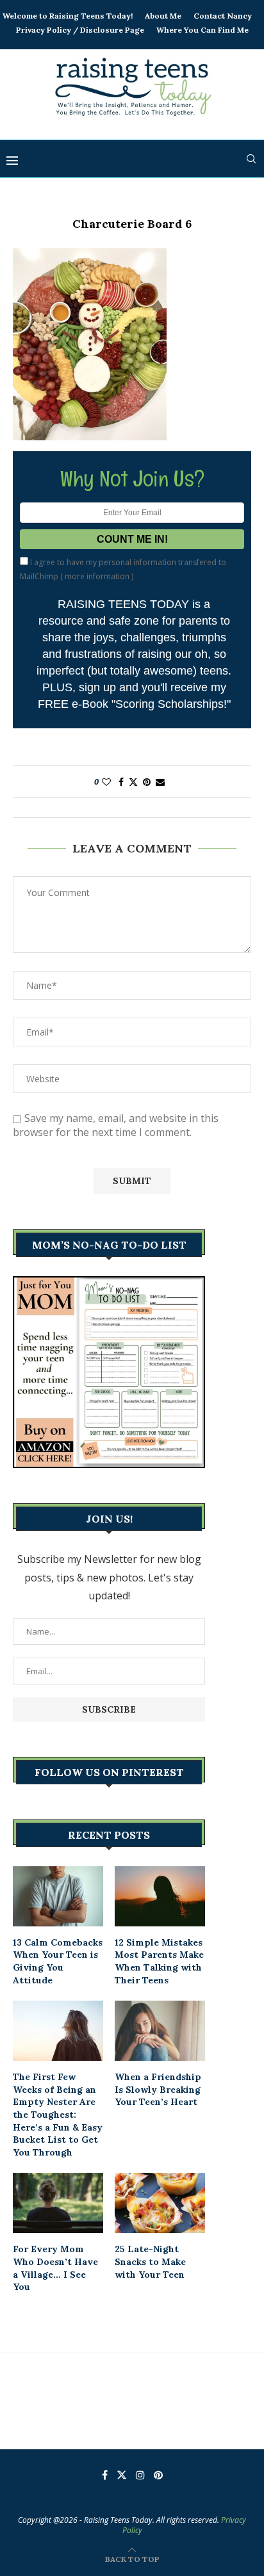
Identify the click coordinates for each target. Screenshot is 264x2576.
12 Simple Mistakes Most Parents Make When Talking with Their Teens (159, 1961)
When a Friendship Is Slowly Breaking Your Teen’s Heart (158, 2089)
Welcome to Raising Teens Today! (68, 16)
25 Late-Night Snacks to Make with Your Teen (150, 2261)
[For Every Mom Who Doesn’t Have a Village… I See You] (58, 2203)
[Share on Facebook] (121, 782)
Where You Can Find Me (202, 30)
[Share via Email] (160, 782)
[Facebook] (105, 2475)
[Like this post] (106, 782)
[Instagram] (140, 2475)
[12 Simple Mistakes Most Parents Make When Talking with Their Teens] (160, 1896)
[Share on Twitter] (133, 782)
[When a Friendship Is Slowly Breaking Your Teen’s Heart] (160, 2031)
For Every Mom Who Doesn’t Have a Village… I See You (55, 2268)
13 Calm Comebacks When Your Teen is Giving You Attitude (58, 1961)
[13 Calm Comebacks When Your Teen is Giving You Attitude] (58, 1896)
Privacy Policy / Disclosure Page (80, 30)
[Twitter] (122, 2475)
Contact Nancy (223, 16)
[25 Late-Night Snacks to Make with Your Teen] (160, 2203)
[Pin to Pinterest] (147, 782)
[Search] (251, 159)
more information (97, 576)
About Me (163, 16)
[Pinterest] (158, 2475)
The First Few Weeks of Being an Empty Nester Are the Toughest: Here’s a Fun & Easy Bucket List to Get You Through (58, 2115)
